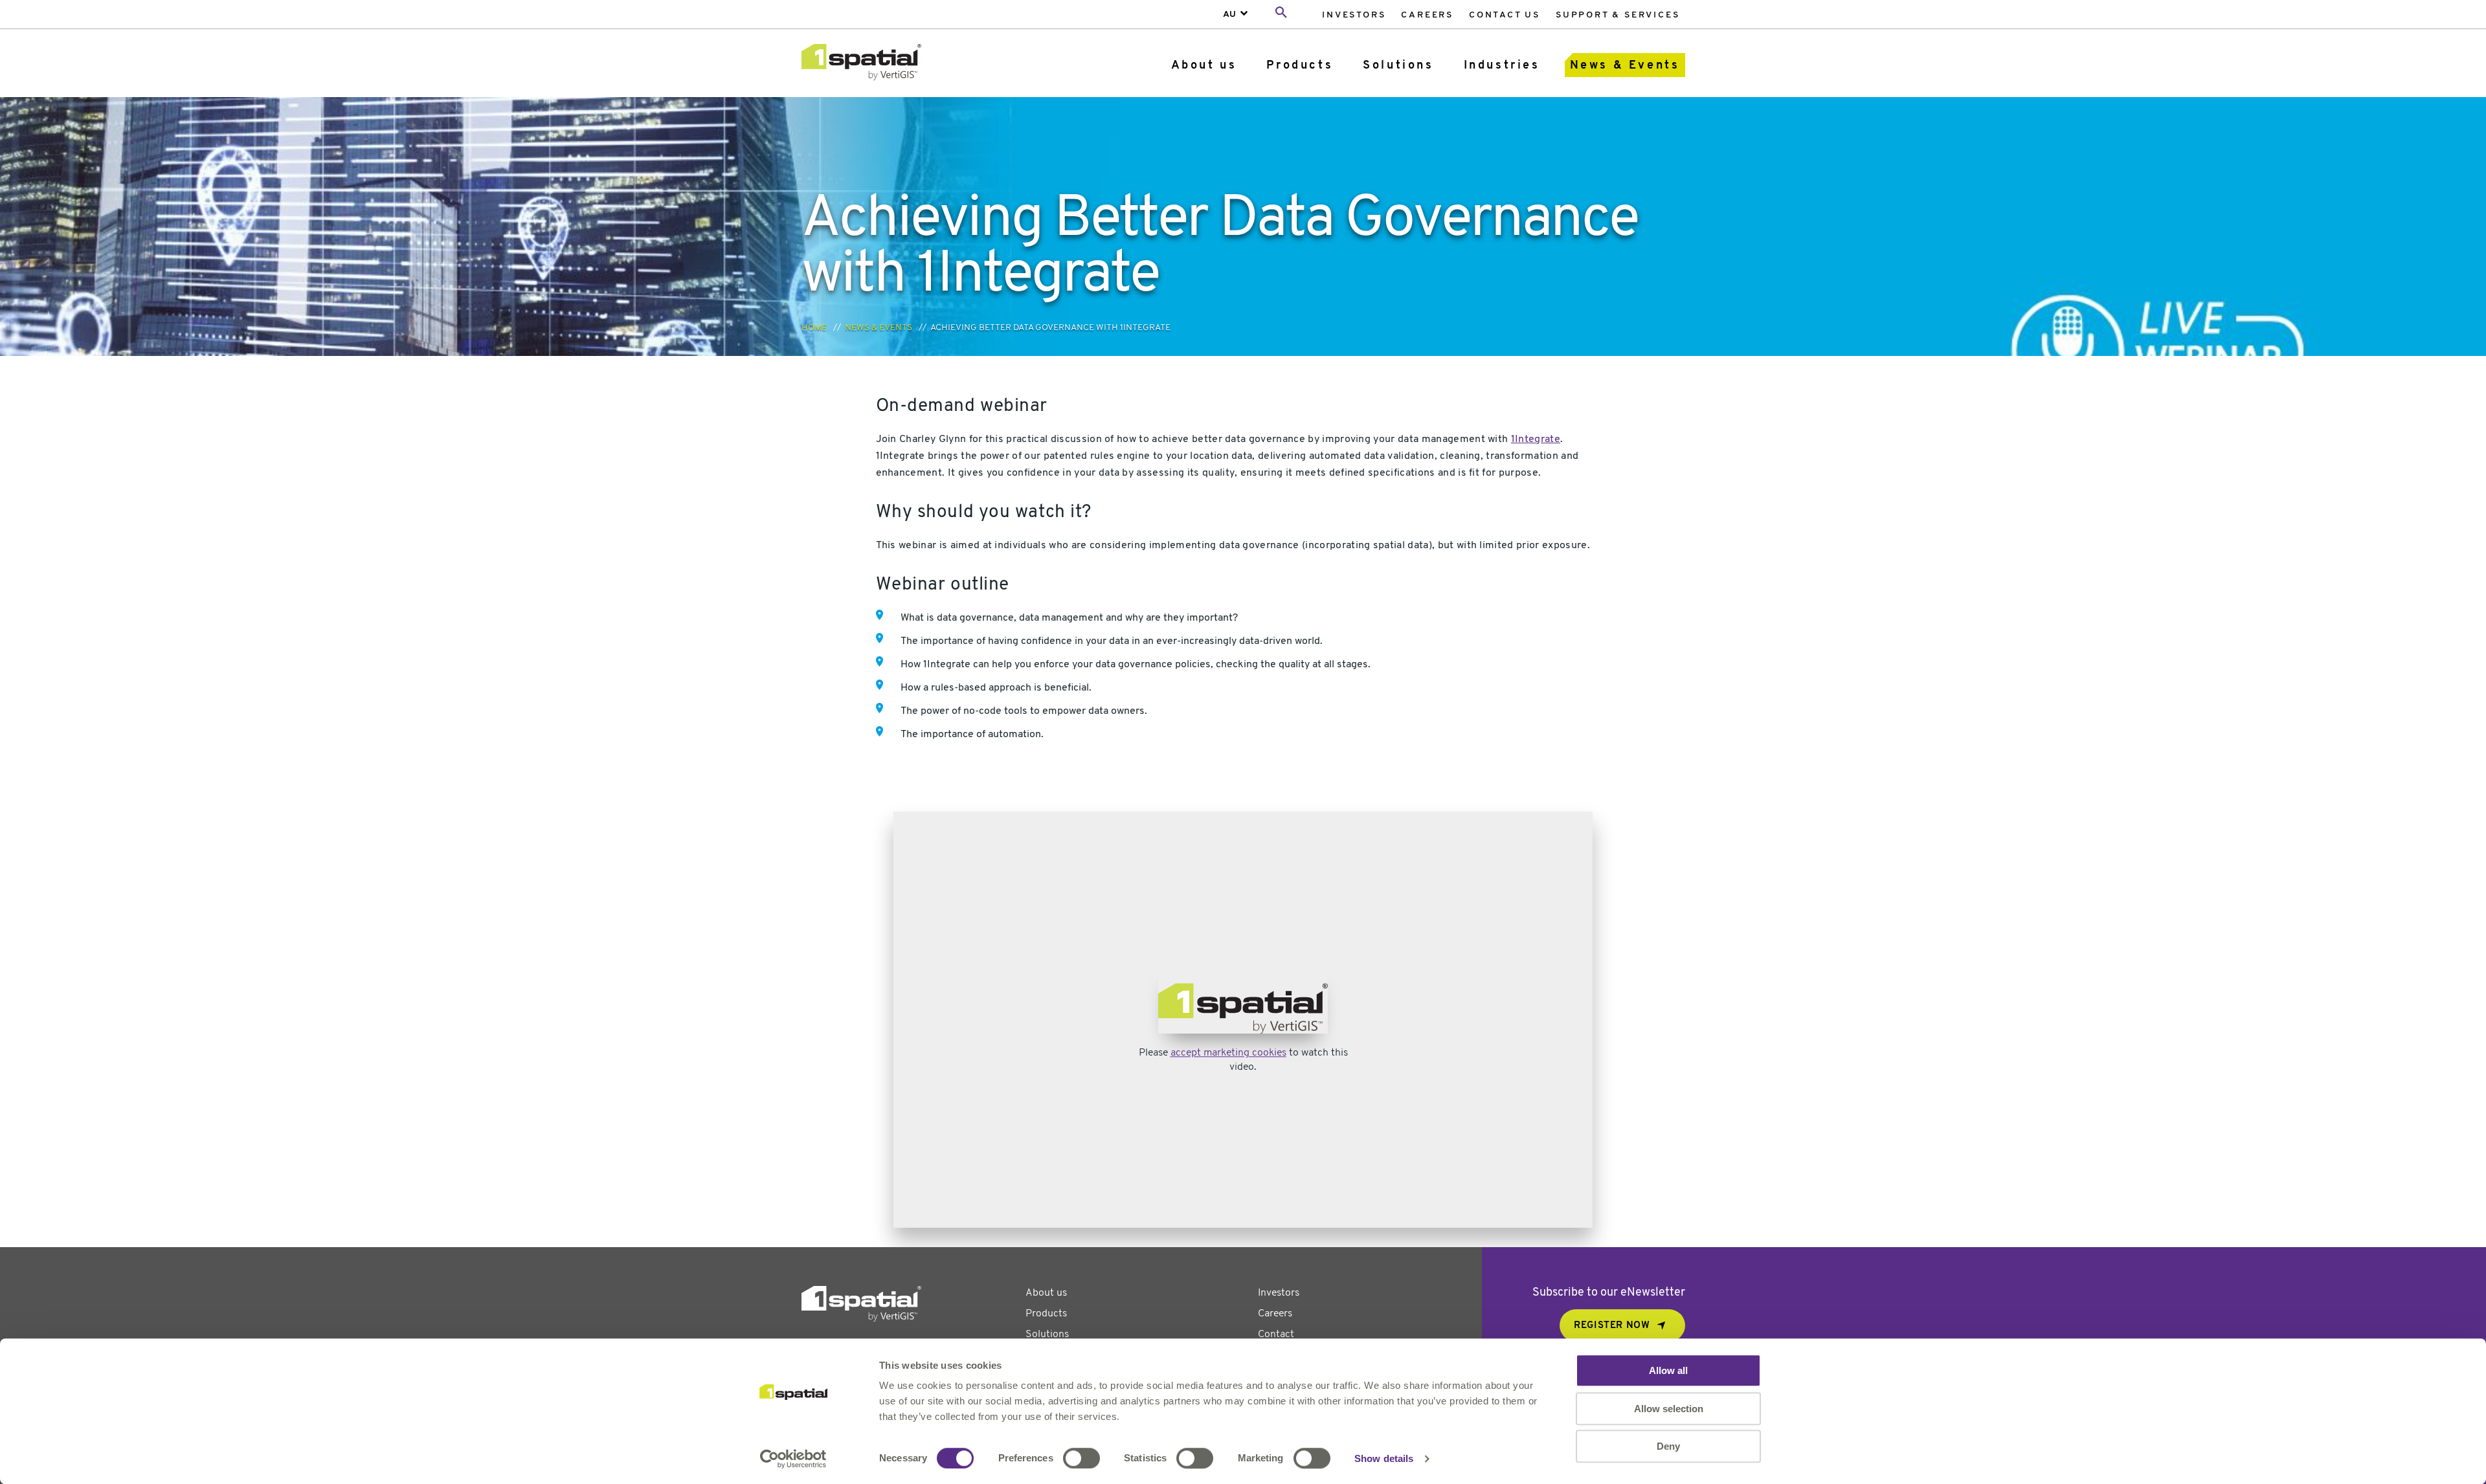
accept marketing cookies (1228, 1054)
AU (1229, 15)
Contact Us (1505, 15)
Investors (1354, 15)
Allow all (1668, 1370)
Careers (1427, 15)
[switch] (1081, 1458)
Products (1300, 66)
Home (814, 328)
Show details (1384, 1458)
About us (1204, 66)
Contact (1276, 1334)
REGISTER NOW (1612, 1326)
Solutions (1398, 66)
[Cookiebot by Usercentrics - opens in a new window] (793, 1459)
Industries (1502, 66)
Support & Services (1618, 15)
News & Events (1625, 66)
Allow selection (1669, 1409)
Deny (1668, 1446)
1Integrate (1536, 439)
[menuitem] (1354, 15)
